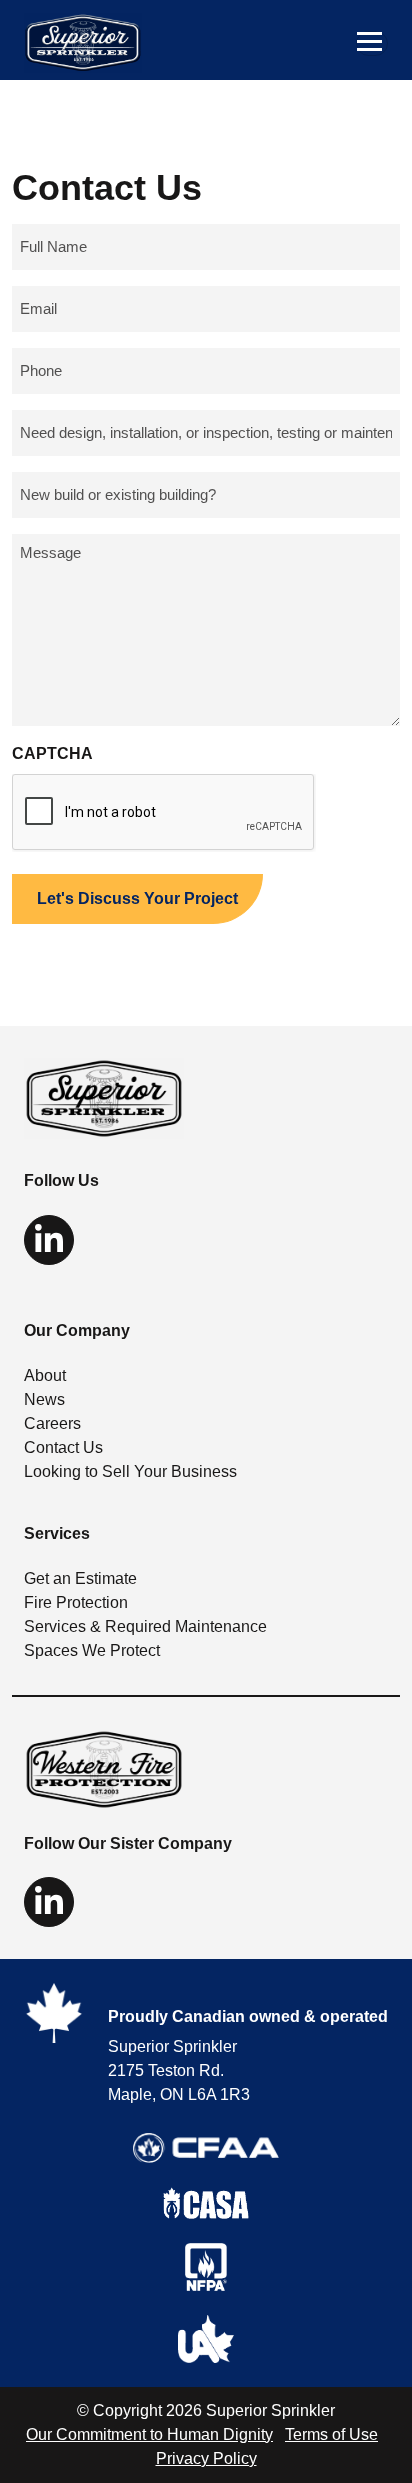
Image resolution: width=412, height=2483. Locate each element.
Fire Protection (76, 1602)
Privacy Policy (206, 2458)
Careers (52, 1423)
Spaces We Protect (92, 1650)
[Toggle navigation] (372, 43)
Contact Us (63, 1447)
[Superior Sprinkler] (104, 1097)
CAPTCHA (52, 753)
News (44, 1399)
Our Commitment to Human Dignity (149, 2434)
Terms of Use (331, 2434)
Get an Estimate (80, 1578)
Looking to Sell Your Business (130, 1471)
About (45, 1375)
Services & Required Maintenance (145, 1626)
